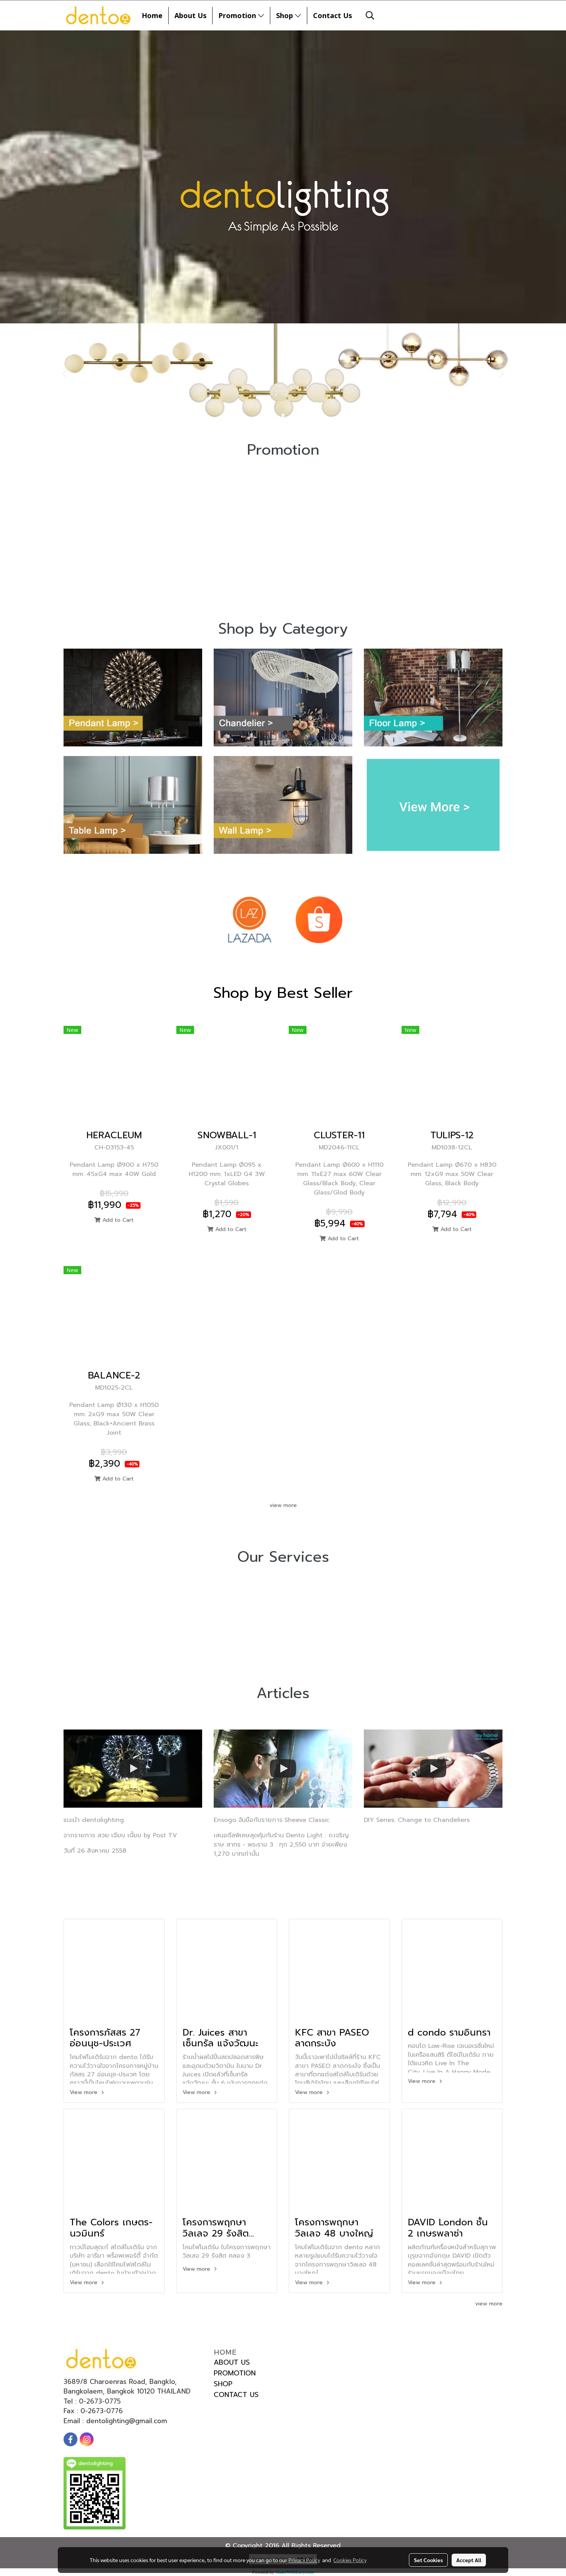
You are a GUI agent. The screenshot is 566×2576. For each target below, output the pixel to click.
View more (85, 2092)
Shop (286, 15)
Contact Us (332, 15)
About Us (190, 15)
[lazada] (249, 920)
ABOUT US (232, 2362)
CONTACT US (236, 2395)
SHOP (223, 2384)
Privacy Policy (304, 2560)
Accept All (469, 2560)
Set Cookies (428, 2560)
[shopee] (319, 920)
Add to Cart (117, 1220)
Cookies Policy (350, 2560)
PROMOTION (235, 2373)
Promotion (238, 15)
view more (283, 1505)
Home (152, 15)
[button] (370, 15)
